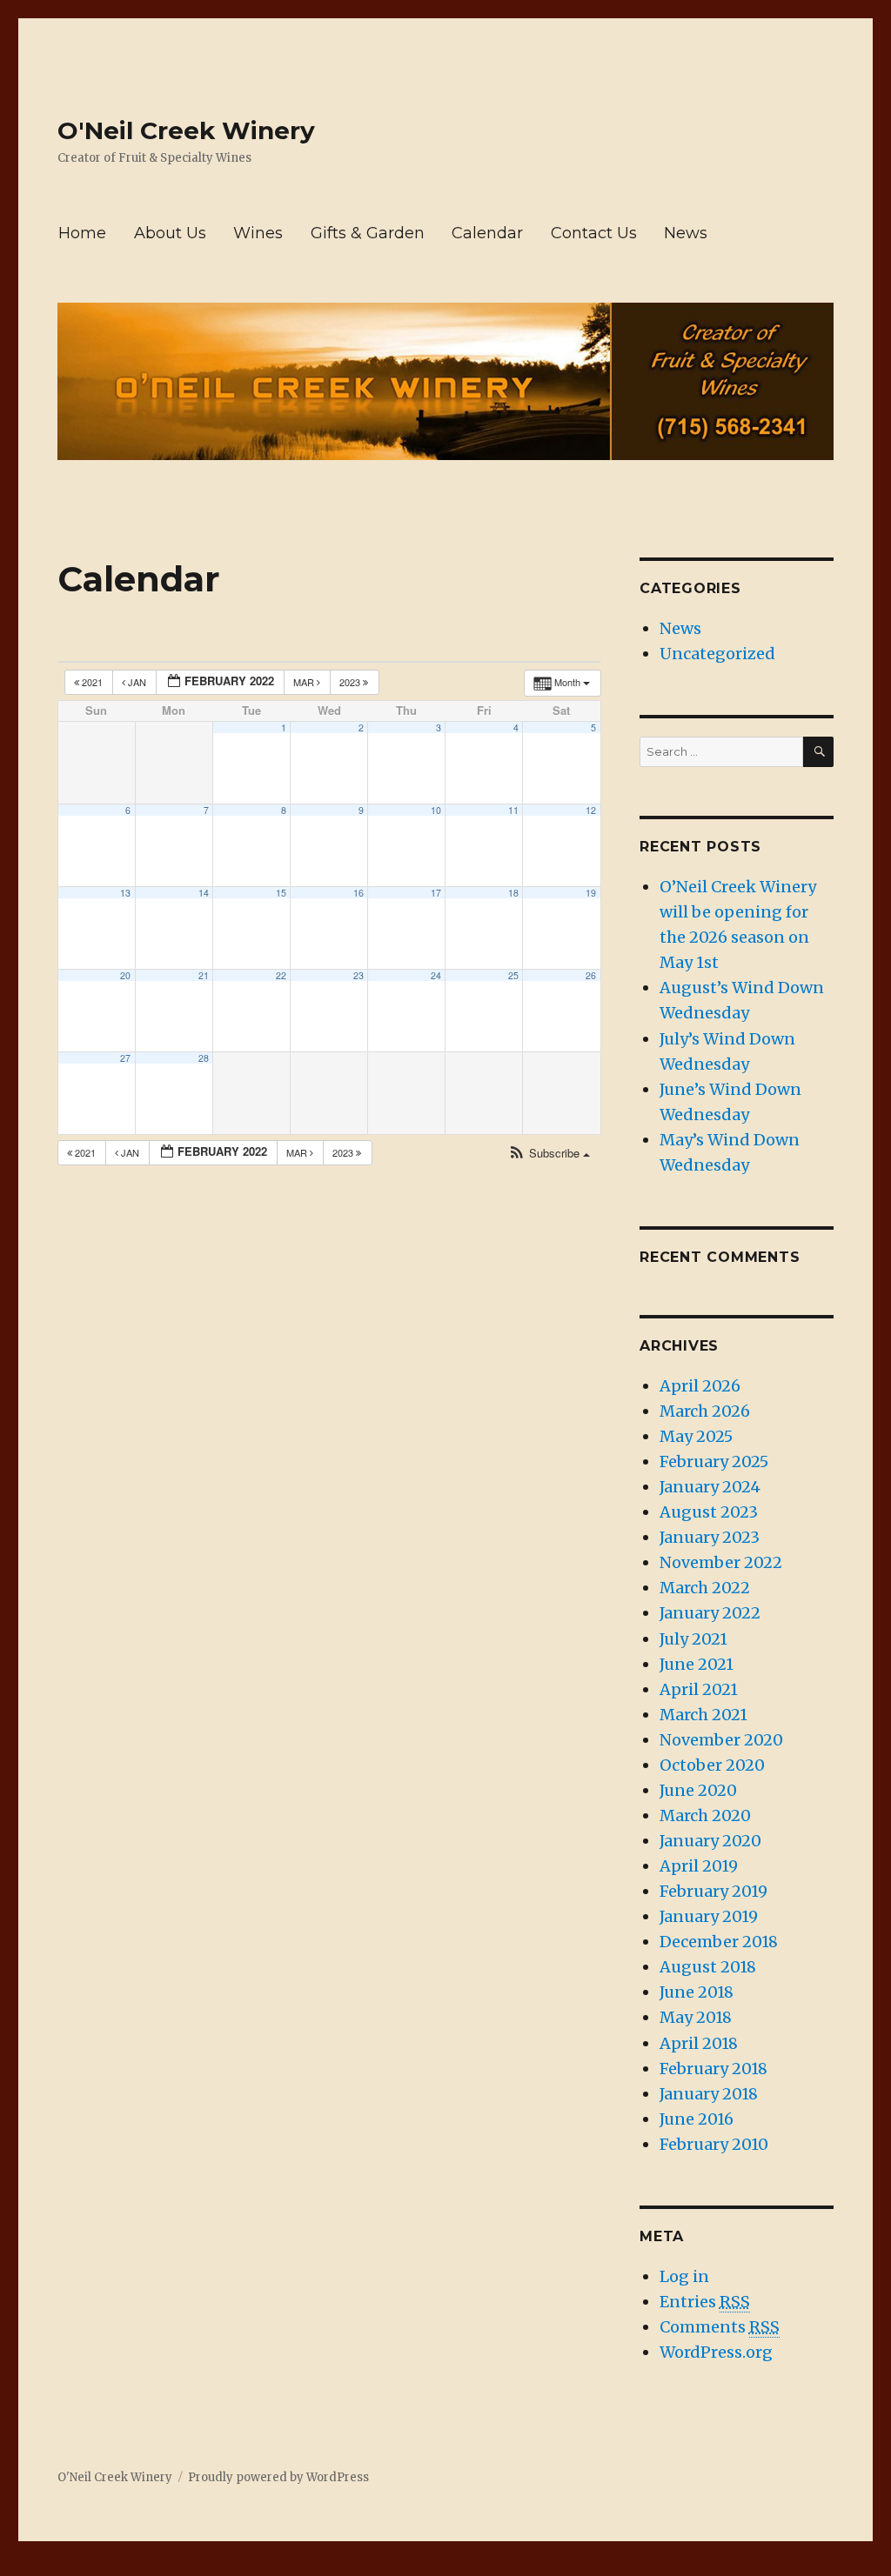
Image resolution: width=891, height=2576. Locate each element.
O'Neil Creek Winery (186, 130)
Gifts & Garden (368, 233)
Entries (705, 2302)
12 (591, 810)
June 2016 (697, 2119)
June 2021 (697, 1664)
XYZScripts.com (545, 2567)
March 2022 (705, 1588)
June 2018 (697, 1992)
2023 (351, 682)
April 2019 (699, 1866)
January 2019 (709, 1916)
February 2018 (713, 2069)
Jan (137, 682)
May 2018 (696, 2017)
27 (125, 1058)
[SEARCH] (818, 752)
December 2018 (719, 1942)
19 (591, 893)
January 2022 (710, 1613)
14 (204, 893)
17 (436, 893)
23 (358, 975)
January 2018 (709, 2094)
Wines (258, 233)
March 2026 (705, 1411)
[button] (549, 1154)
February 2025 (714, 1462)
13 (125, 893)
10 (436, 810)
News (686, 233)
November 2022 (721, 1562)
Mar (305, 682)
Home (82, 233)
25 (513, 975)
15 (281, 893)
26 (591, 975)
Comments (720, 2327)
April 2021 (699, 1689)
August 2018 (708, 1967)
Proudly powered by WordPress (278, 2477)
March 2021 (703, 1715)
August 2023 (709, 1512)
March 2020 (705, 1815)
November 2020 (721, 1740)
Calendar (487, 233)
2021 (92, 682)
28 (204, 1058)
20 (125, 975)
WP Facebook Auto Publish (374, 2567)
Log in (684, 2276)
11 (513, 810)
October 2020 (712, 1765)
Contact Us (594, 233)
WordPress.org (716, 2352)
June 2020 (698, 1790)
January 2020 (710, 1841)
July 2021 (693, 1639)
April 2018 (699, 2043)
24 (436, 975)
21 (204, 975)
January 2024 (710, 1487)
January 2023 (710, 1537)
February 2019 (713, 1891)
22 (281, 975)
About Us (170, 233)
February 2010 (714, 2144)
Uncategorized (717, 654)
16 (358, 893)
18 (513, 893)
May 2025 (696, 1436)
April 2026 (700, 1386)
